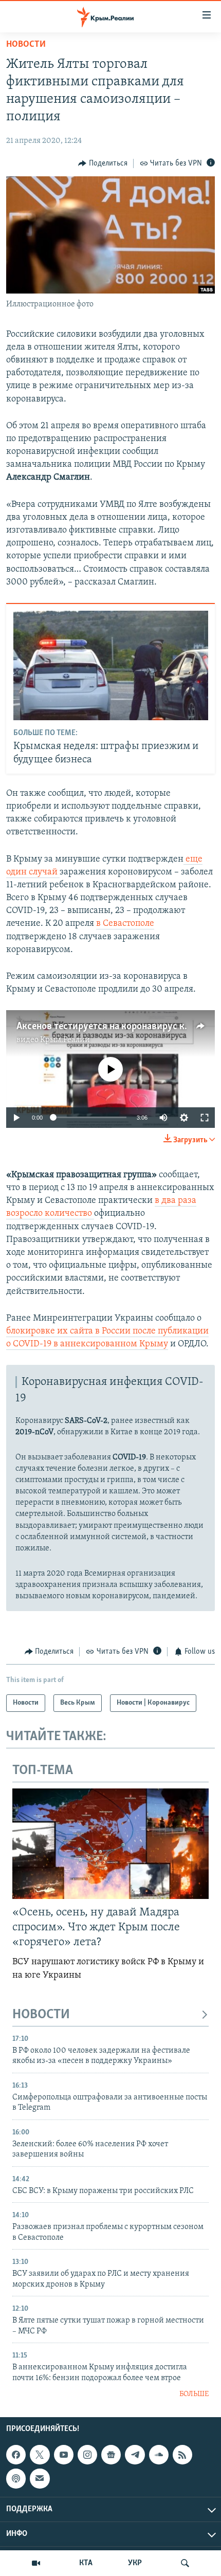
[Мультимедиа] (36, 2563)
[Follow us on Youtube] (64, 2455)
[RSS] (182, 2455)
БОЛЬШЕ (194, 2394)
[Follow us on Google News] (111, 2455)
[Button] (103, 163)
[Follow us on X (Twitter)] (40, 2455)
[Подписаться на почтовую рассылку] (40, 2479)
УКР (135, 2563)
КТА (86, 2563)
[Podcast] (16, 2479)
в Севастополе (125, 924)
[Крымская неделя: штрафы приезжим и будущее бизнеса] (111, 665)
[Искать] (185, 2563)
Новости (26, 45)
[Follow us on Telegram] (135, 2455)
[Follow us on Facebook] (16, 2455)
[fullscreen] (205, 1118)
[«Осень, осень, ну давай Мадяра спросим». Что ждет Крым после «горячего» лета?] (110, 1844)
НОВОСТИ (41, 2015)
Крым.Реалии (65, 1040)
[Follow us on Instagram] (87, 2455)
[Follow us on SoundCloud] (159, 2455)
